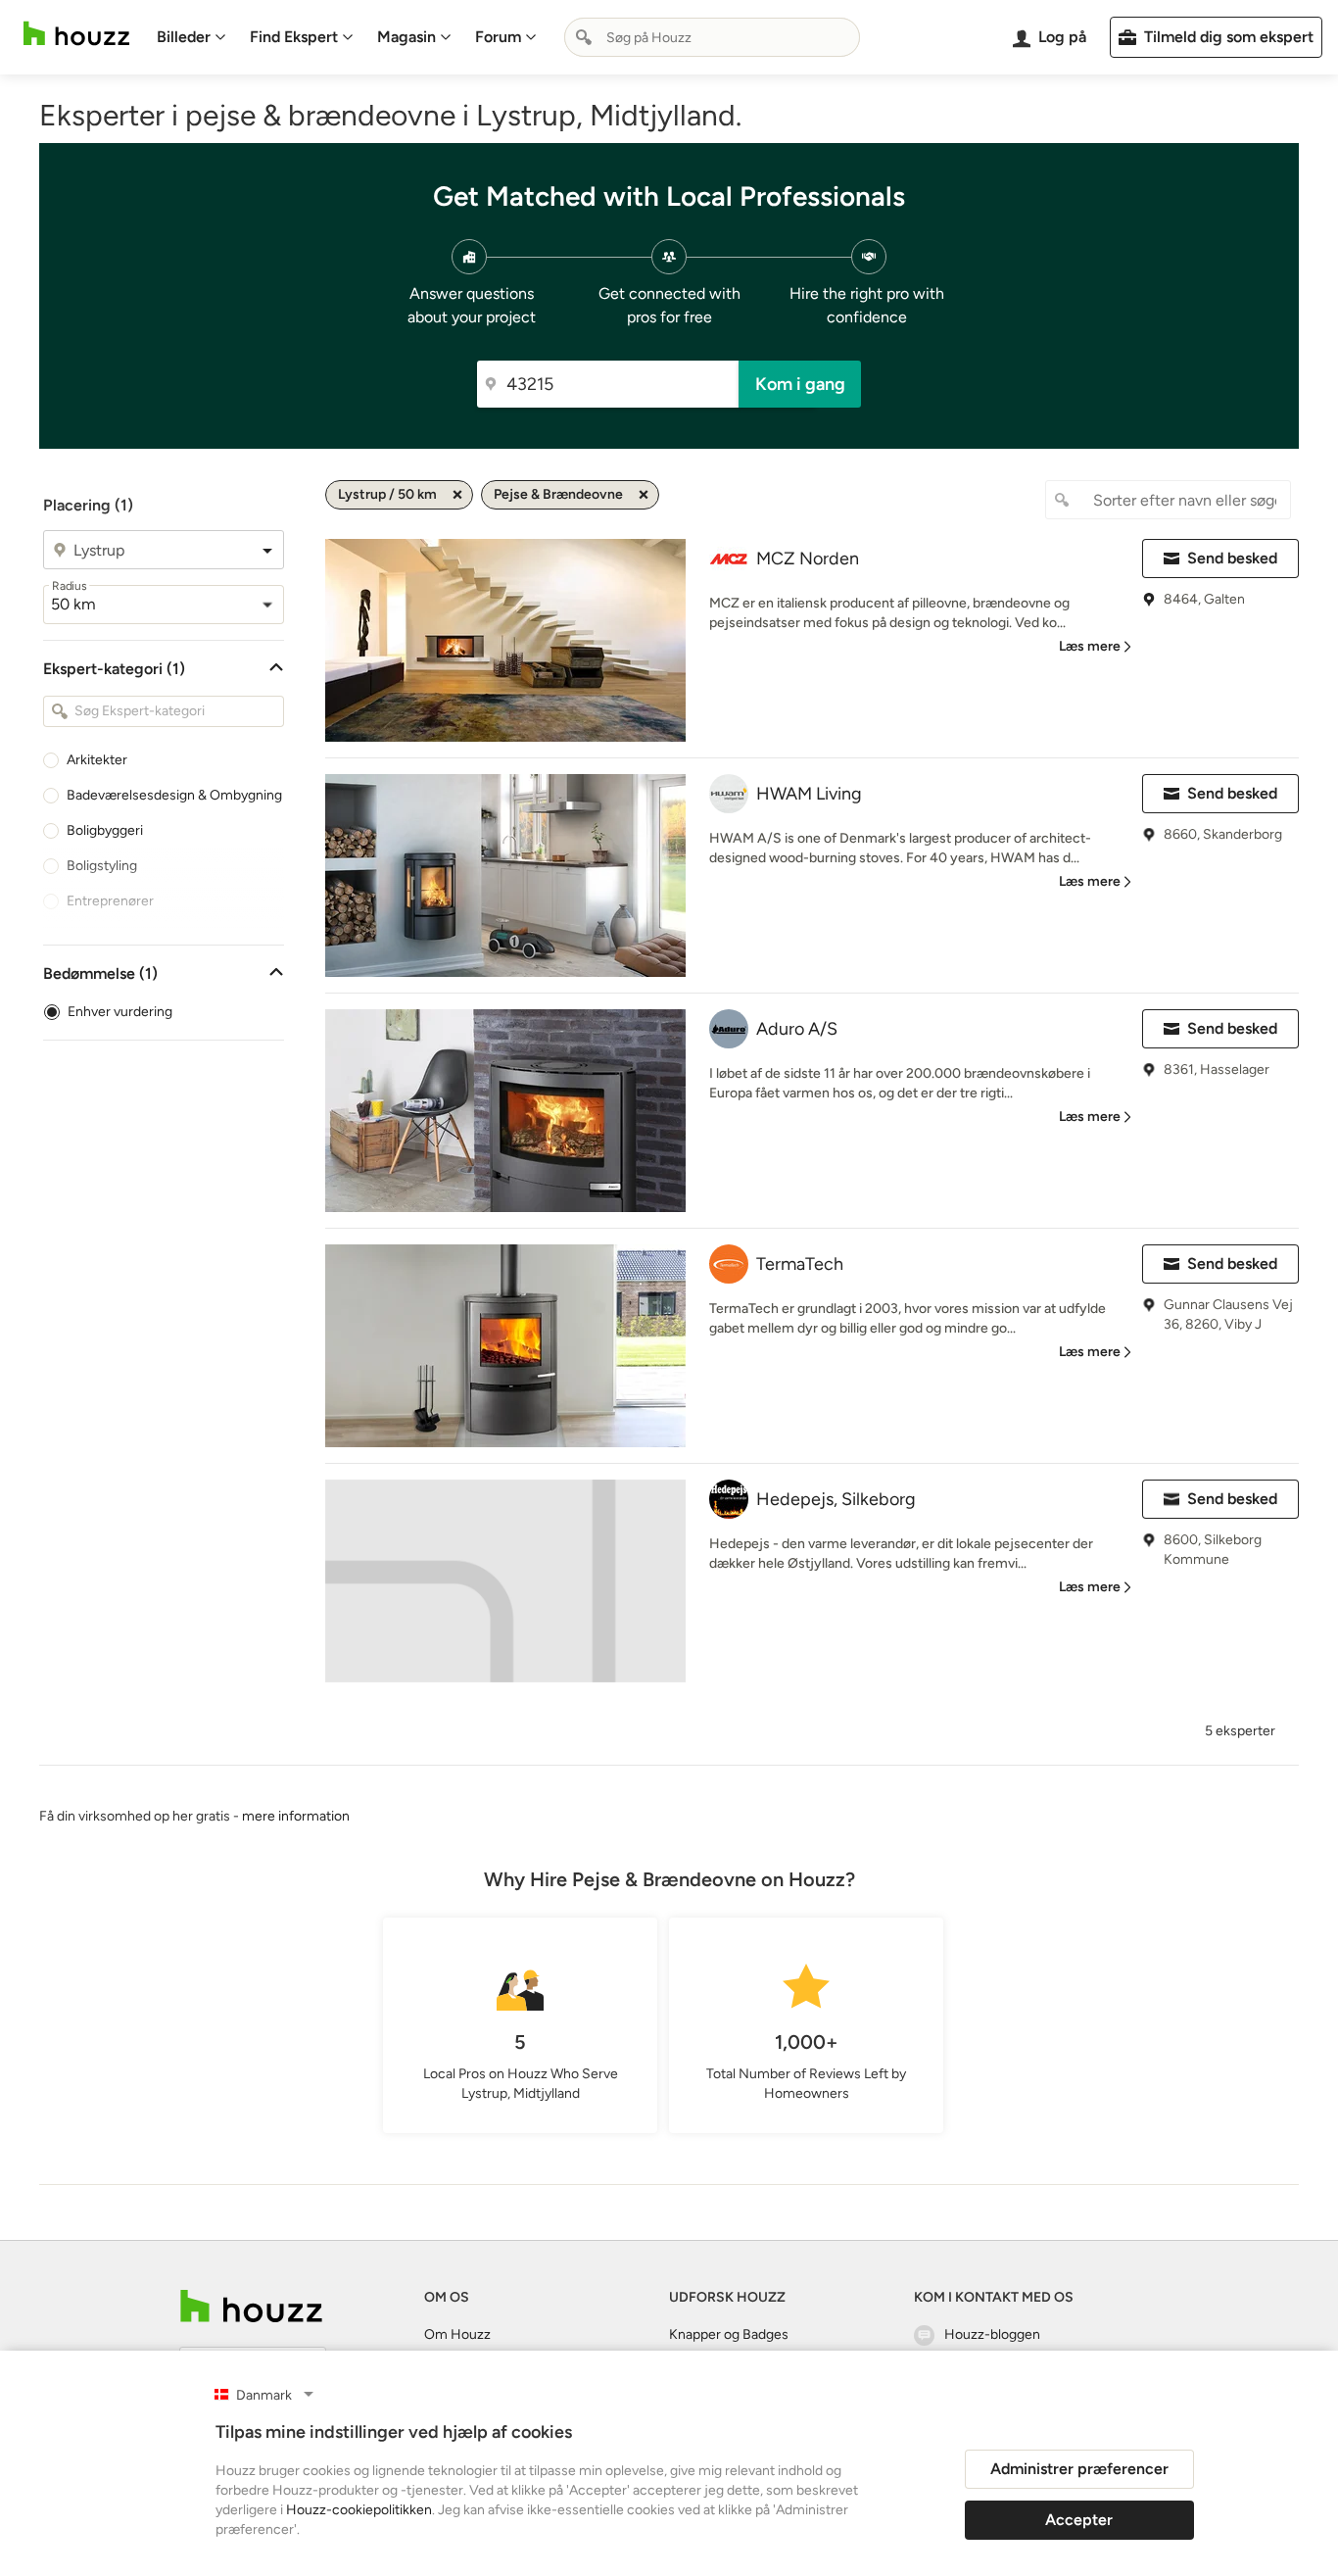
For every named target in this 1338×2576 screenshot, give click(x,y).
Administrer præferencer (1079, 2469)
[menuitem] (191, 37)
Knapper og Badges (729, 2334)
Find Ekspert (294, 37)
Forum (498, 37)
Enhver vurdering (120, 1012)
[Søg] (584, 37)
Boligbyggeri (105, 830)
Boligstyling (102, 866)
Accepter (1079, 2520)
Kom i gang (800, 384)
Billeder (184, 37)
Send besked (1232, 558)
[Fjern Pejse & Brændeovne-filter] (644, 495)
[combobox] (712, 37)
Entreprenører (110, 901)
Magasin (406, 37)
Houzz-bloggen (992, 2334)
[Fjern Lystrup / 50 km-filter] (457, 495)
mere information (296, 1816)
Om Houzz (457, 2334)
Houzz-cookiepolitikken (359, 2510)
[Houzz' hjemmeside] (76, 34)
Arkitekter (97, 760)
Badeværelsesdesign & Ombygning (174, 795)
